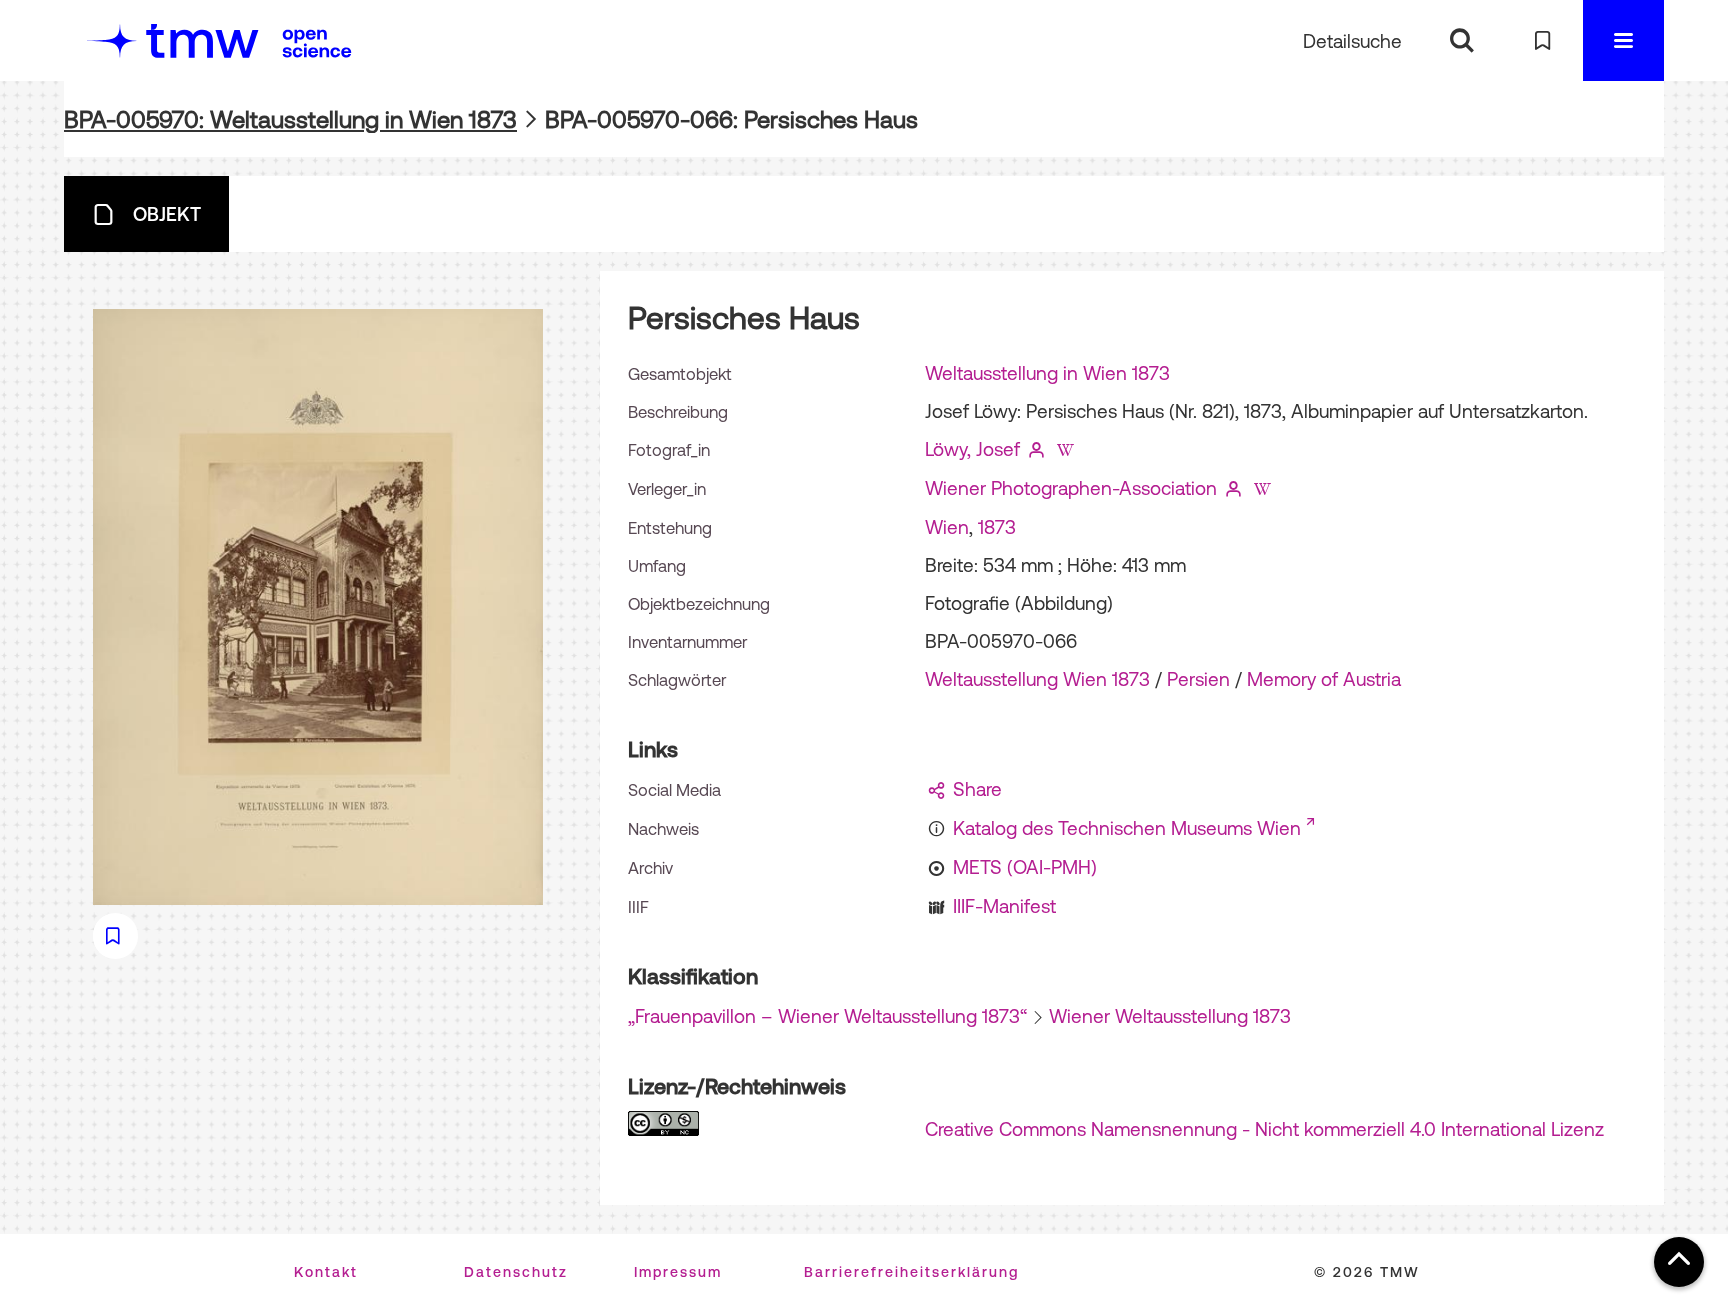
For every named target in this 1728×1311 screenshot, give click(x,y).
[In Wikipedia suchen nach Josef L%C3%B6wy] (1065, 449)
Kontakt (326, 1272)
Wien (947, 527)
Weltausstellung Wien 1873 (1037, 679)
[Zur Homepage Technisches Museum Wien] (173, 40)
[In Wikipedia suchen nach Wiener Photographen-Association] (1262, 488)
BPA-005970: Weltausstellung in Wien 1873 (290, 119)
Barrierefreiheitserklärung (911, 1272)
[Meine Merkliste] (1542, 40)
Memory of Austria (1324, 679)
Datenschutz (516, 1272)
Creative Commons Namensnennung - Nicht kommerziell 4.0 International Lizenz (1264, 1129)
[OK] (1461, 40)
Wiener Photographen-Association (1071, 488)
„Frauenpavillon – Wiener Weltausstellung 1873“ (827, 1016)
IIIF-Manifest (1004, 906)
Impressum (678, 1272)
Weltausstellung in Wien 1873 (1047, 373)
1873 (997, 527)
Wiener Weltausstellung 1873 (1170, 1016)
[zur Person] (1037, 449)
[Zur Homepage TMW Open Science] (317, 43)
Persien (1198, 679)
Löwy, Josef (972, 449)
